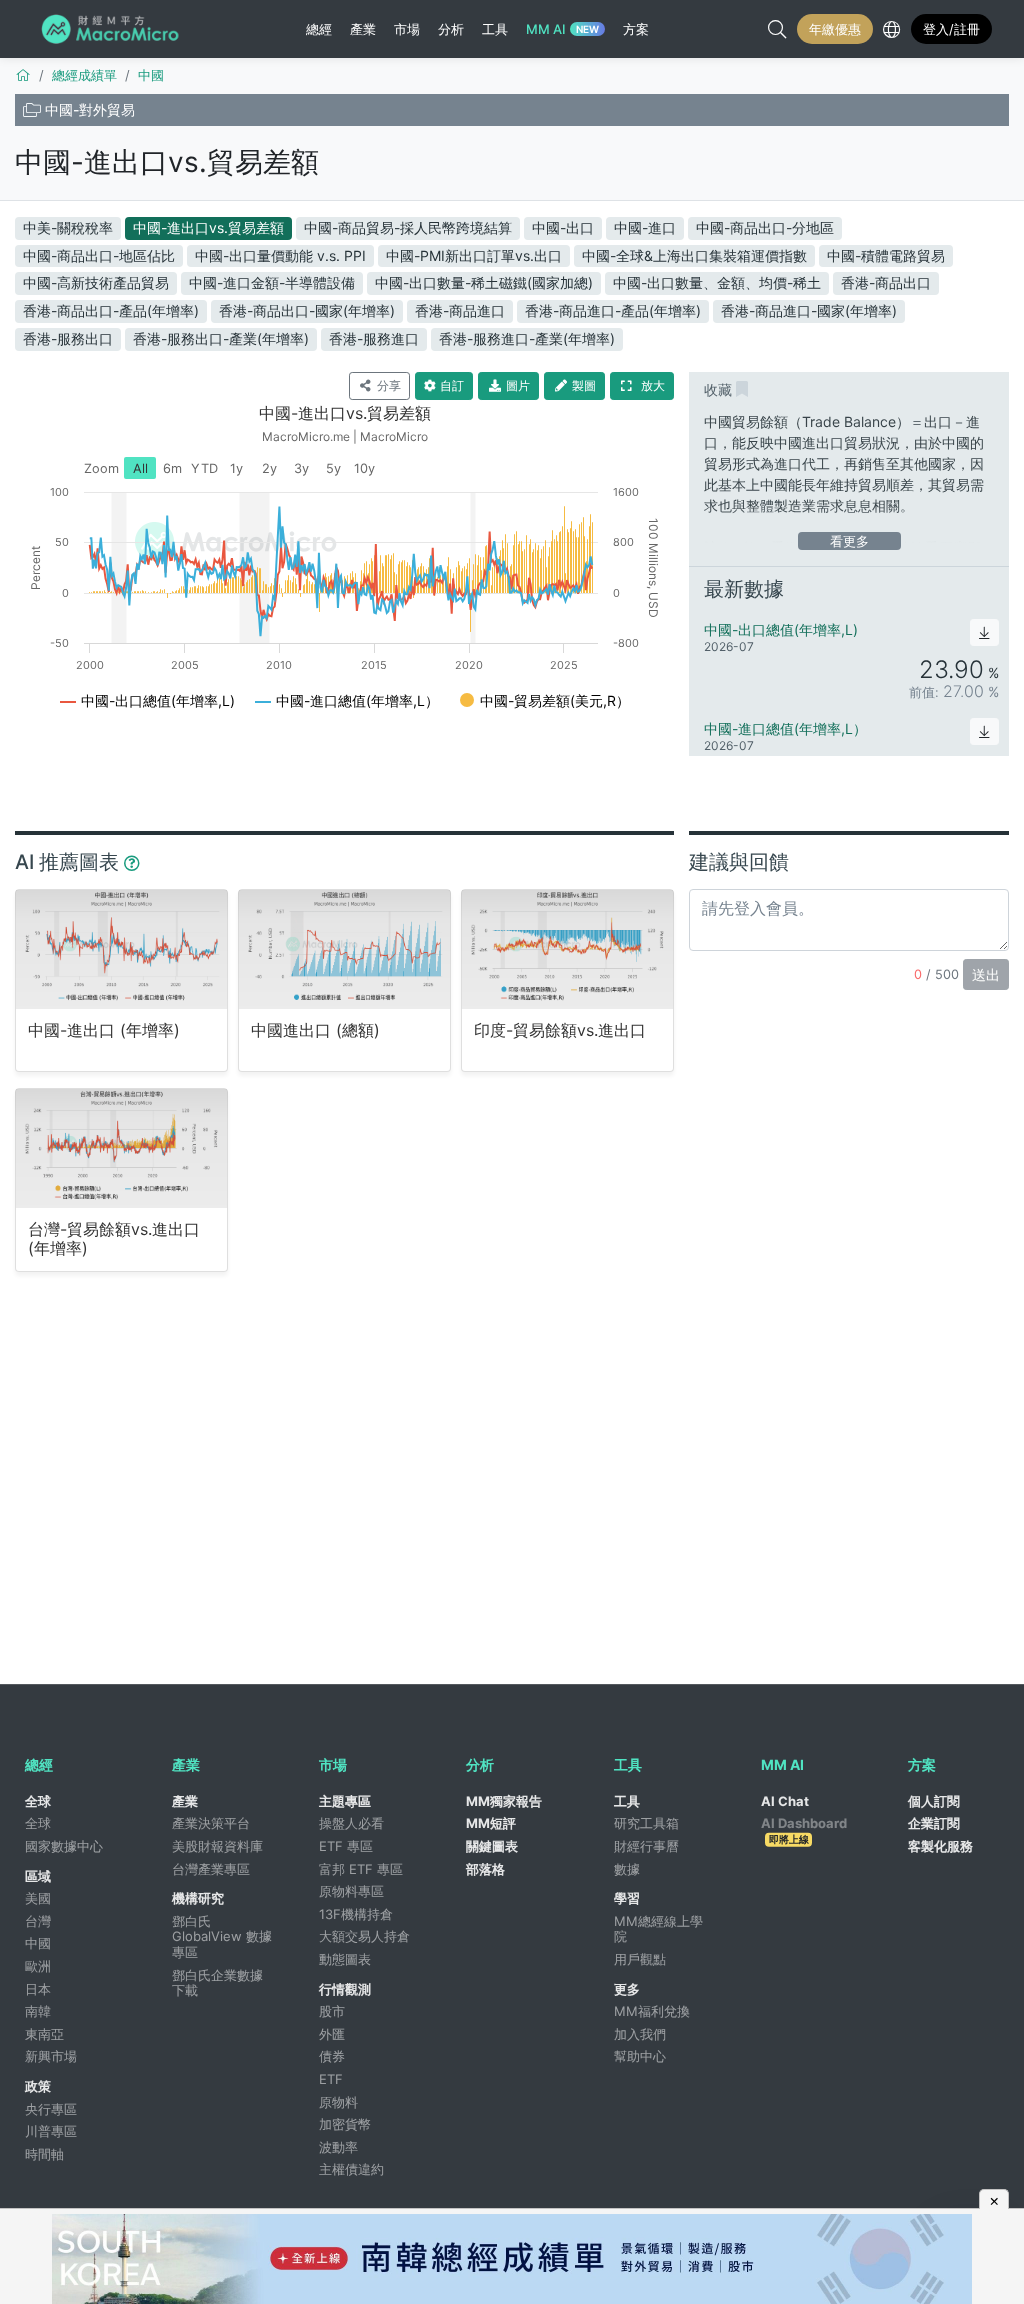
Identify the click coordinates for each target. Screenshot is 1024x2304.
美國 (38, 1898)
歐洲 (38, 1966)
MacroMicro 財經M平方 (113, 29)
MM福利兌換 (652, 2011)
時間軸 (44, 2154)
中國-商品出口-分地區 (765, 227)
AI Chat (785, 1801)
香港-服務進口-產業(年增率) (527, 338)
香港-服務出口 (68, 338)
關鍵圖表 (492, 1846)
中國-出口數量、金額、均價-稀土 (717, 282)
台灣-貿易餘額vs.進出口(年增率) (114, 1239)
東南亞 (44, 2034)
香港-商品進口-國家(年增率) (809, 310)
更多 (627, 1989)
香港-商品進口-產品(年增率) (613, 310)
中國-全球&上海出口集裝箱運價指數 (694, 255)
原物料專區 (351, 1891)
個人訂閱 (934, 1801)
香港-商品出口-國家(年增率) (307, 310)
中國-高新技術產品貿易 (96, 282)
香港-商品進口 (460, 310)
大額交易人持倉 (364, 1936)
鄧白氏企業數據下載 (217, 1983)
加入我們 (640, 2034)
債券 (332, 2056)
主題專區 (345, 1801)
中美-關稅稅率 (68, 227)
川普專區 (51, 2131)
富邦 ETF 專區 (361, 1869)
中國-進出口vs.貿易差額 (167, 162)
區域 (38, 1876)
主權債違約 (351, 2169)
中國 (38, 1943)
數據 (627, 1869)
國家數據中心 (64, 1846)
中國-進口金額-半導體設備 (272, 282)
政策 (38, 2086)
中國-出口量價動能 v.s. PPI (280, 255)
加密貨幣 (345, 2124)
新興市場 (51, 2056)
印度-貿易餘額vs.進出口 (560, 1030)
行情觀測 (345, 1989)
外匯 (332, 2034)
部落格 (485, 1869)
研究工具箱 (646, 1823)
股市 (332, 2011)
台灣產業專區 (211, 1869)
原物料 (338, 2102)
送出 (986, 974)
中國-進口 (645, 227)
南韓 (38, 2011)
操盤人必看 (351, 1823)
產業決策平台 (211, 1823)
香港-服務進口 (374, 338)
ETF (331, 2079)
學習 (627, 1898)
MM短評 (491, 1823)
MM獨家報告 (504, 1801)
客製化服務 (940, 1846)
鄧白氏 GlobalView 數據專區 (222, 1936)
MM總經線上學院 (658, 1929)
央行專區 (51, 2109)
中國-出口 (563, 227)
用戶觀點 (640, 1959)
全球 (38, 1801)
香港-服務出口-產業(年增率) (221, 338)
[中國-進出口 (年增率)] (121, 949)
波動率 (338, 2147)
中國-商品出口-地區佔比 (99, 255)
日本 (38, 1989)
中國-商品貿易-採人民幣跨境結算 (408, 227)
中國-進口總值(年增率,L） (785, 728)
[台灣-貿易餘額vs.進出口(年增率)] (121, 1148)
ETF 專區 (346, 1846)
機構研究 (198, 1898)
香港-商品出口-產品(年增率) (111, 310)
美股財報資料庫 (217, 1846)
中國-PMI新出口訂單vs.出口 (474, 255)
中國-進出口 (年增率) (104, 1030)
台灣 (38, 1921)
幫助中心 (640, 2056)
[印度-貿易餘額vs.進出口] (567, 949)
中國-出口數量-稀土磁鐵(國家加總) (484, 282)
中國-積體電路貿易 (886, 255)
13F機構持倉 (356, 1914)
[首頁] (23, 75)
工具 (627, 1801)
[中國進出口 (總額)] (344, 949)
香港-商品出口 (886, 282)
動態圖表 (345, 1959)
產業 (185, 1801)
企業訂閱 (934, 1823)
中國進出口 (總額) (315, 1030)
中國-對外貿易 (90, 109)
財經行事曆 (646, 1846)
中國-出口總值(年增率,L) (781, 629)
